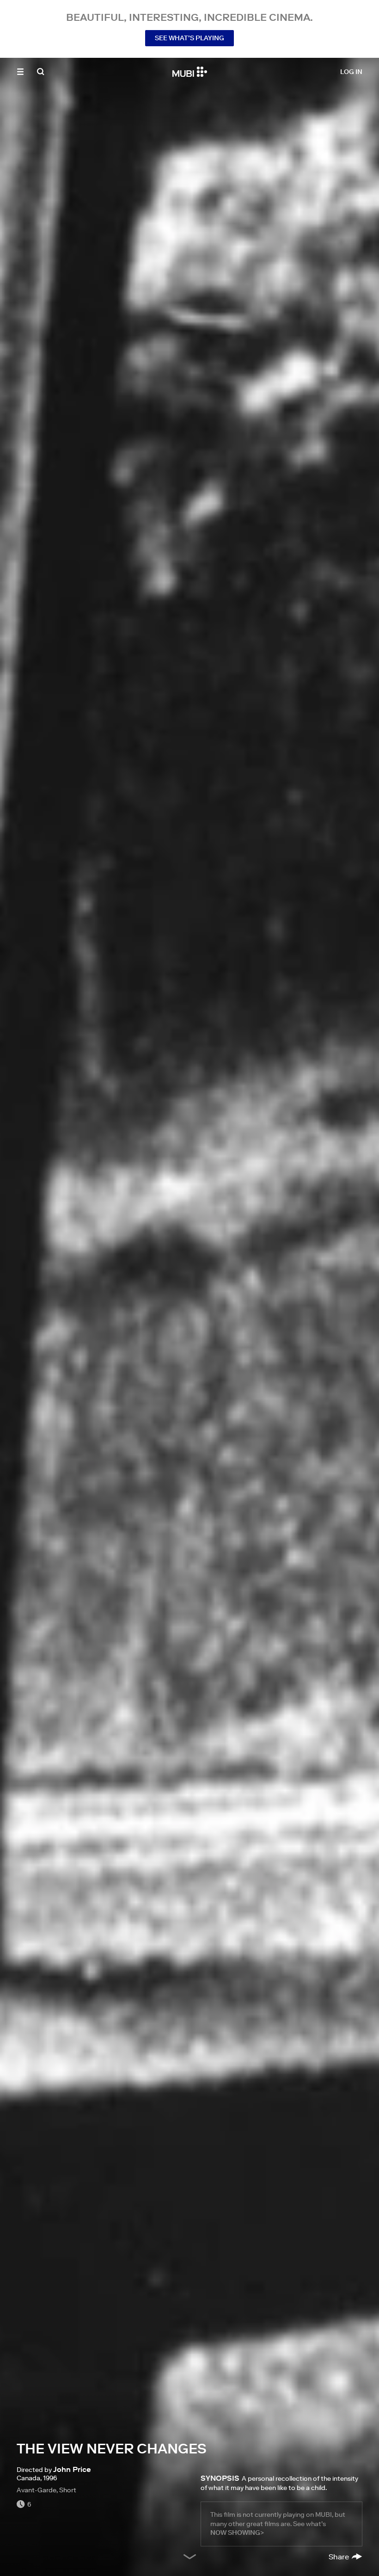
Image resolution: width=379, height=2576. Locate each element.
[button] (20, 72)
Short (68, 2490)
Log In (351, 72)
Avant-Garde (37, 2490)
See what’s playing (189, 38)
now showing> (237, 2533)
